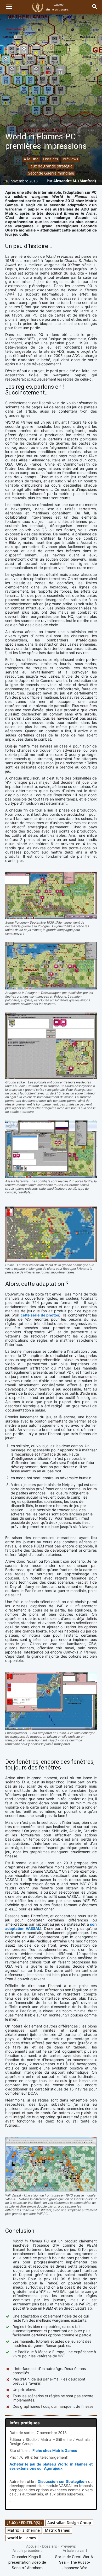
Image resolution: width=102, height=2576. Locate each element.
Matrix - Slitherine (24, 2530)
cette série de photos (40, 1315)
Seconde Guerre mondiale (51, 173)
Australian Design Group (69, 2523)
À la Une (31, 159)
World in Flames (22, 2538)
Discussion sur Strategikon (62, 2481)
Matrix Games (57, 2530)
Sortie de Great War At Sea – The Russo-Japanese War (75, 2562)
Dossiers (51, 159)
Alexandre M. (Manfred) (75, 181)
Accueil (32, 2546)
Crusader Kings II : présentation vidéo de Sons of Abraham (27, 2562)
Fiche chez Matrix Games (55, 2450)
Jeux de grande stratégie (51, 166)
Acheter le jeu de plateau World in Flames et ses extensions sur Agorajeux (51, 2466)
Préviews (70, 159)
